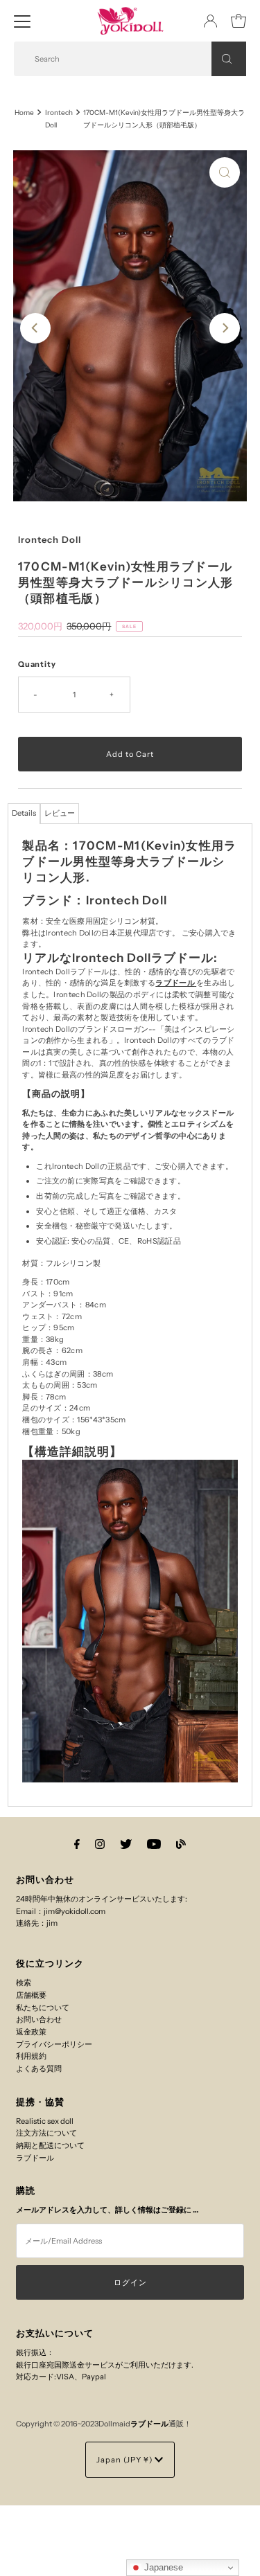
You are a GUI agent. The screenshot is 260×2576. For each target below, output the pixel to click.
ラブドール (175, 983)
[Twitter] (126, 1844)
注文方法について (46, 2133)
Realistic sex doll (45, 2121)
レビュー (60, 813)
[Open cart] (239, 21)
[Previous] (35, 328)
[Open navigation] (22, 21)
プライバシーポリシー (54, 2044)
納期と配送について (50, 2145)
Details (24, 813)
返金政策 (31, 2032)
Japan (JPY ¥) (125, 2460)
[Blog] (181, 1844)
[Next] (225, 328)
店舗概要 (31, 1995)
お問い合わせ (39, 2019)
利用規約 (31, 2056)
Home (24, 112)
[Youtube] (154, 1844)
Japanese (162, 2567)
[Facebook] (77, 1844)
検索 (24, 1983)
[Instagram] (100, 1844)
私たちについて (43, 2007)
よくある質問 (39, 2068)
